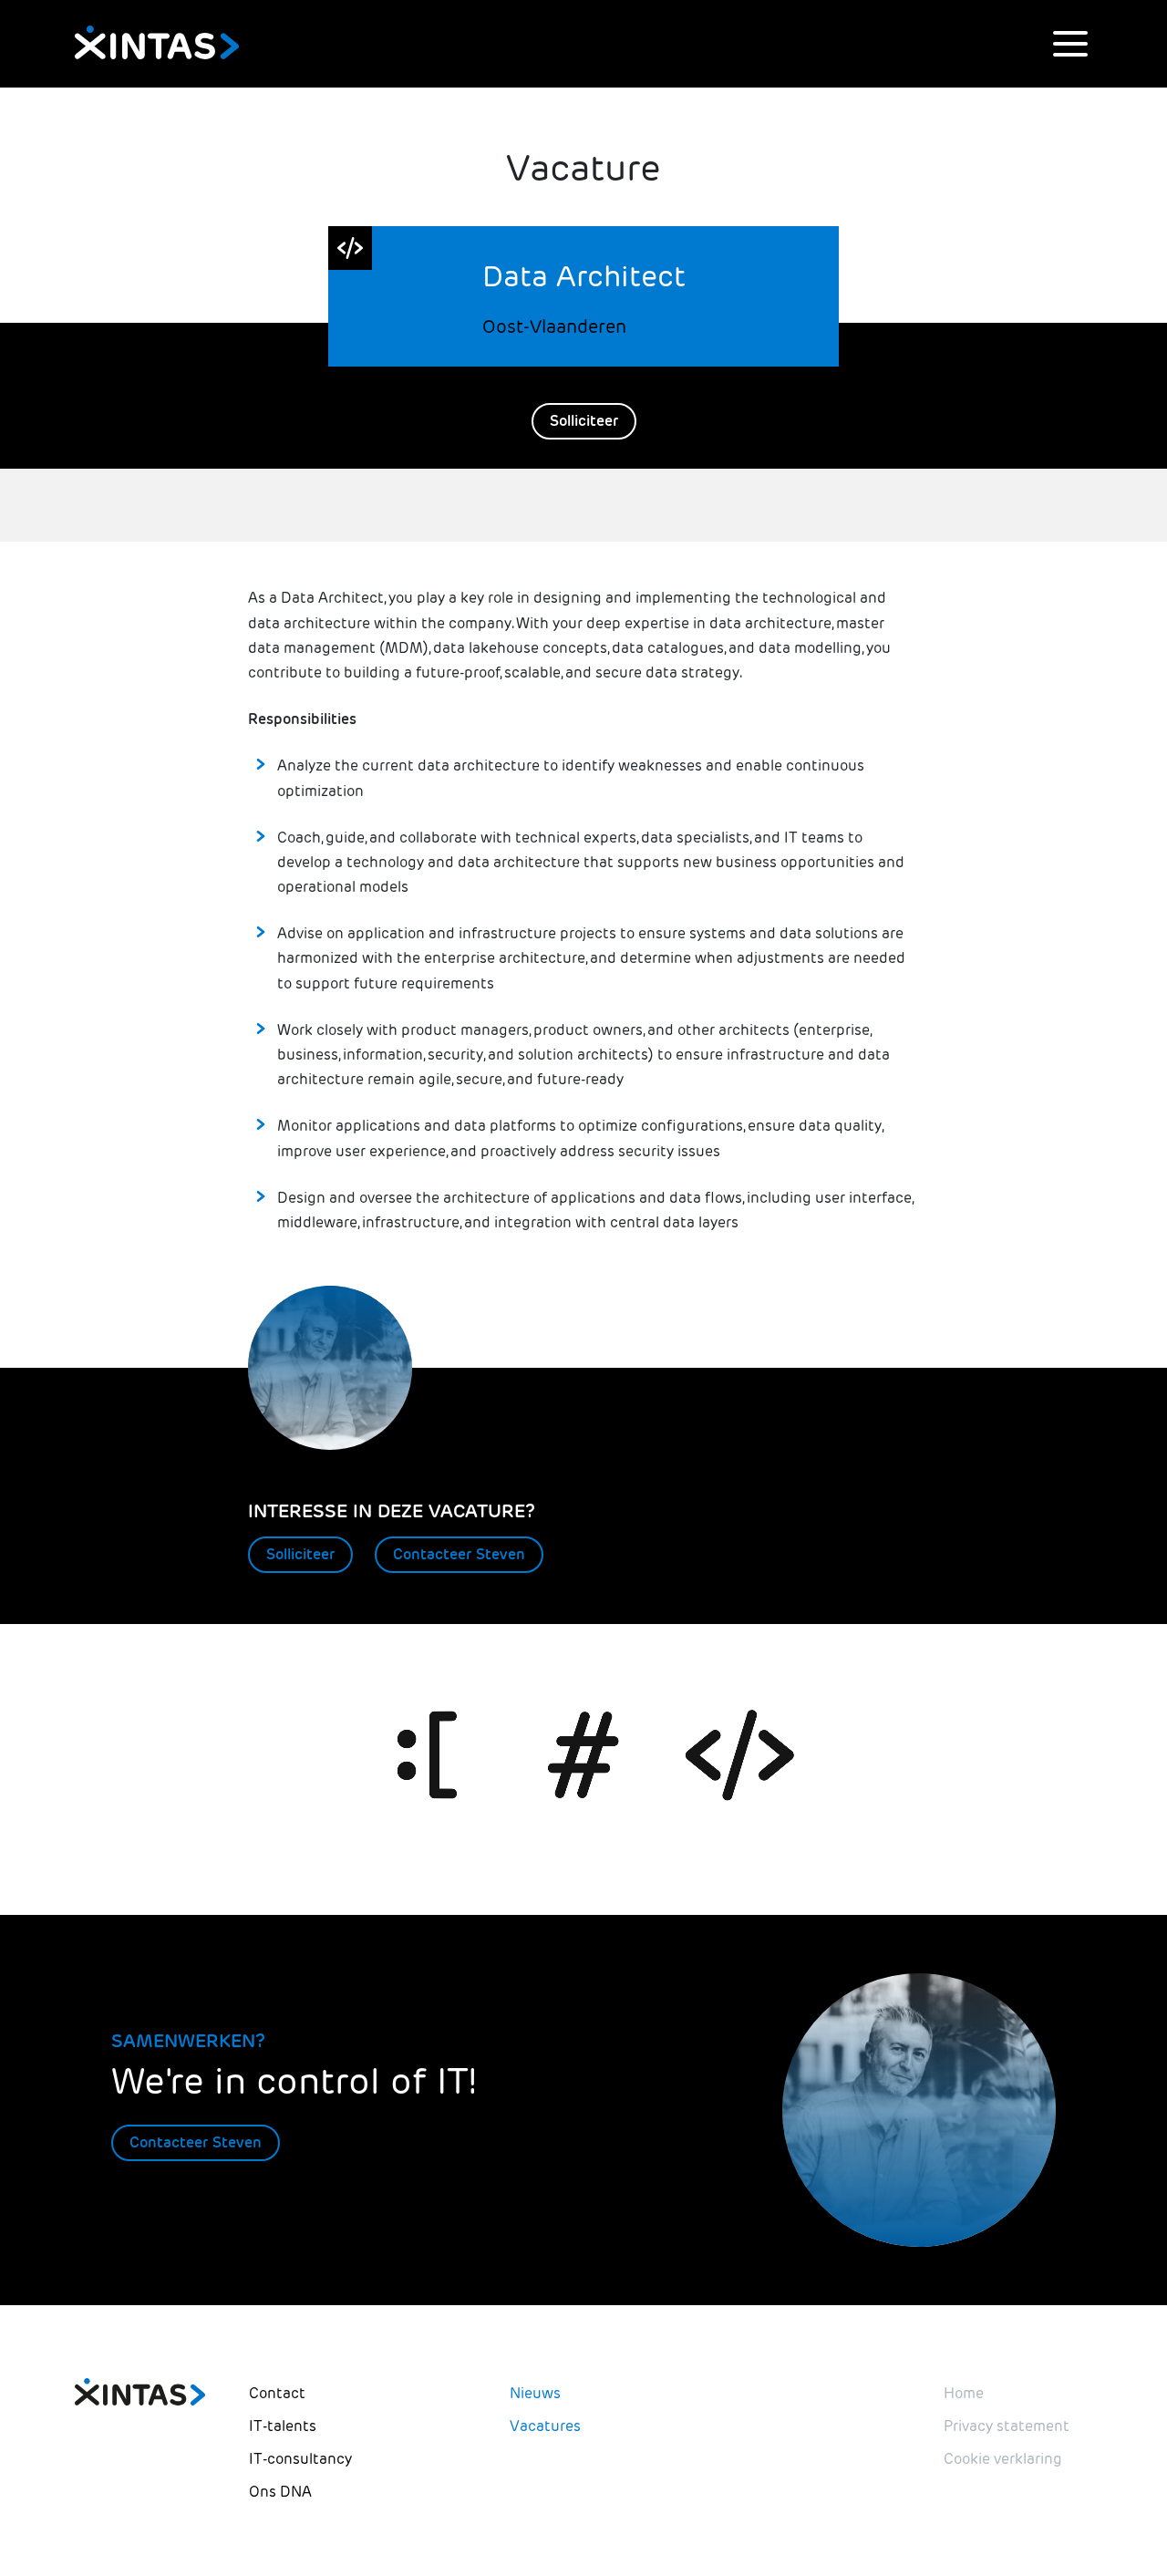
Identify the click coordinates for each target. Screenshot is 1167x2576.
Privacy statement (1007, 2426)
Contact (277, 2393)
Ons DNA (280, 2492)
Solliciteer (584, 421)
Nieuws (535, 2393)
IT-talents (283, 2426)
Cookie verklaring (1003, 2459)
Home (964, 2393)
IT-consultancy (300, 2459)
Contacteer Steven (459, 1554)
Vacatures (545, 2426)
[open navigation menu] (1070, 44)
